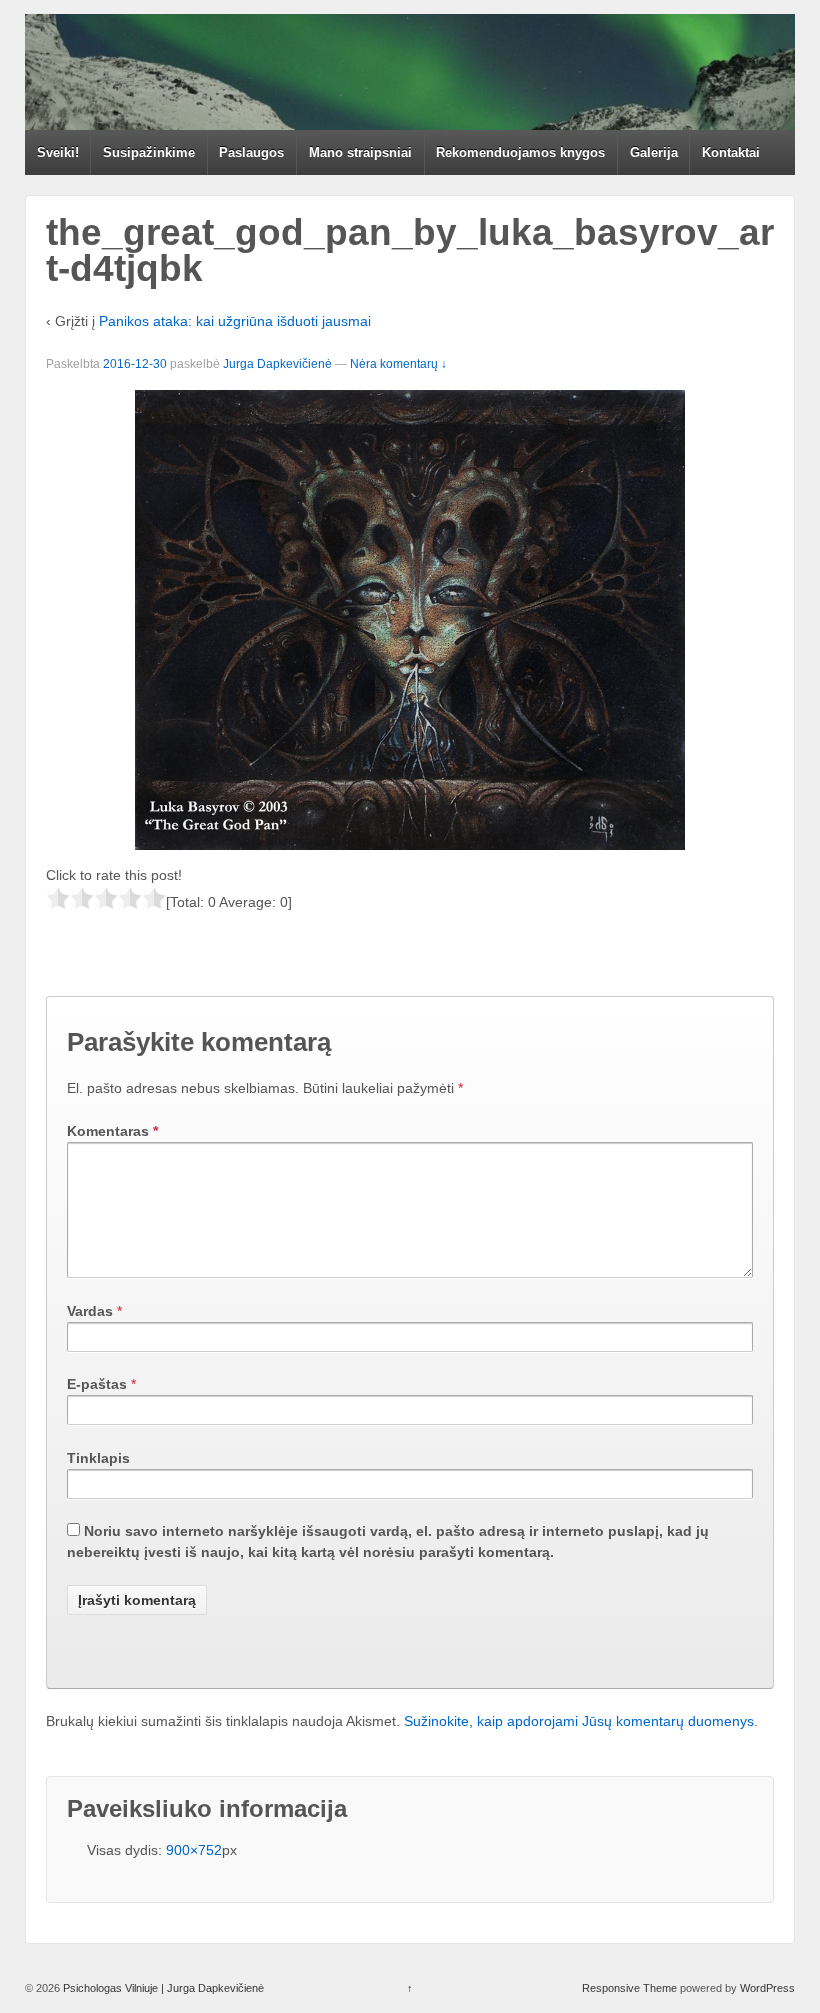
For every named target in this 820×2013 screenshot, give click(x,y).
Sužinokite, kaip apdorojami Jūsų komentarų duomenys (579, 1721)
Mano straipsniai (360, 152)
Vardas (90, 1311)
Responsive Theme (629, 1988)
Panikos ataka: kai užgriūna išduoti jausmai (235, 321)
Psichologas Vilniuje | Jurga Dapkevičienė (162, 1988)
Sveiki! (58, 152)
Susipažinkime (149, 152)
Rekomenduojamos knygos (520, 152)
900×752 (194, 1850)
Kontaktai (731, 152)
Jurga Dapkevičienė (277, 364)
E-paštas (97, 1384)
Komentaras (112, 1131)
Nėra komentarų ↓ (398, 364)
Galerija (654, 152)
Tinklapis (98, 1458)
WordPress (767, 1988)
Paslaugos (251, 152)
